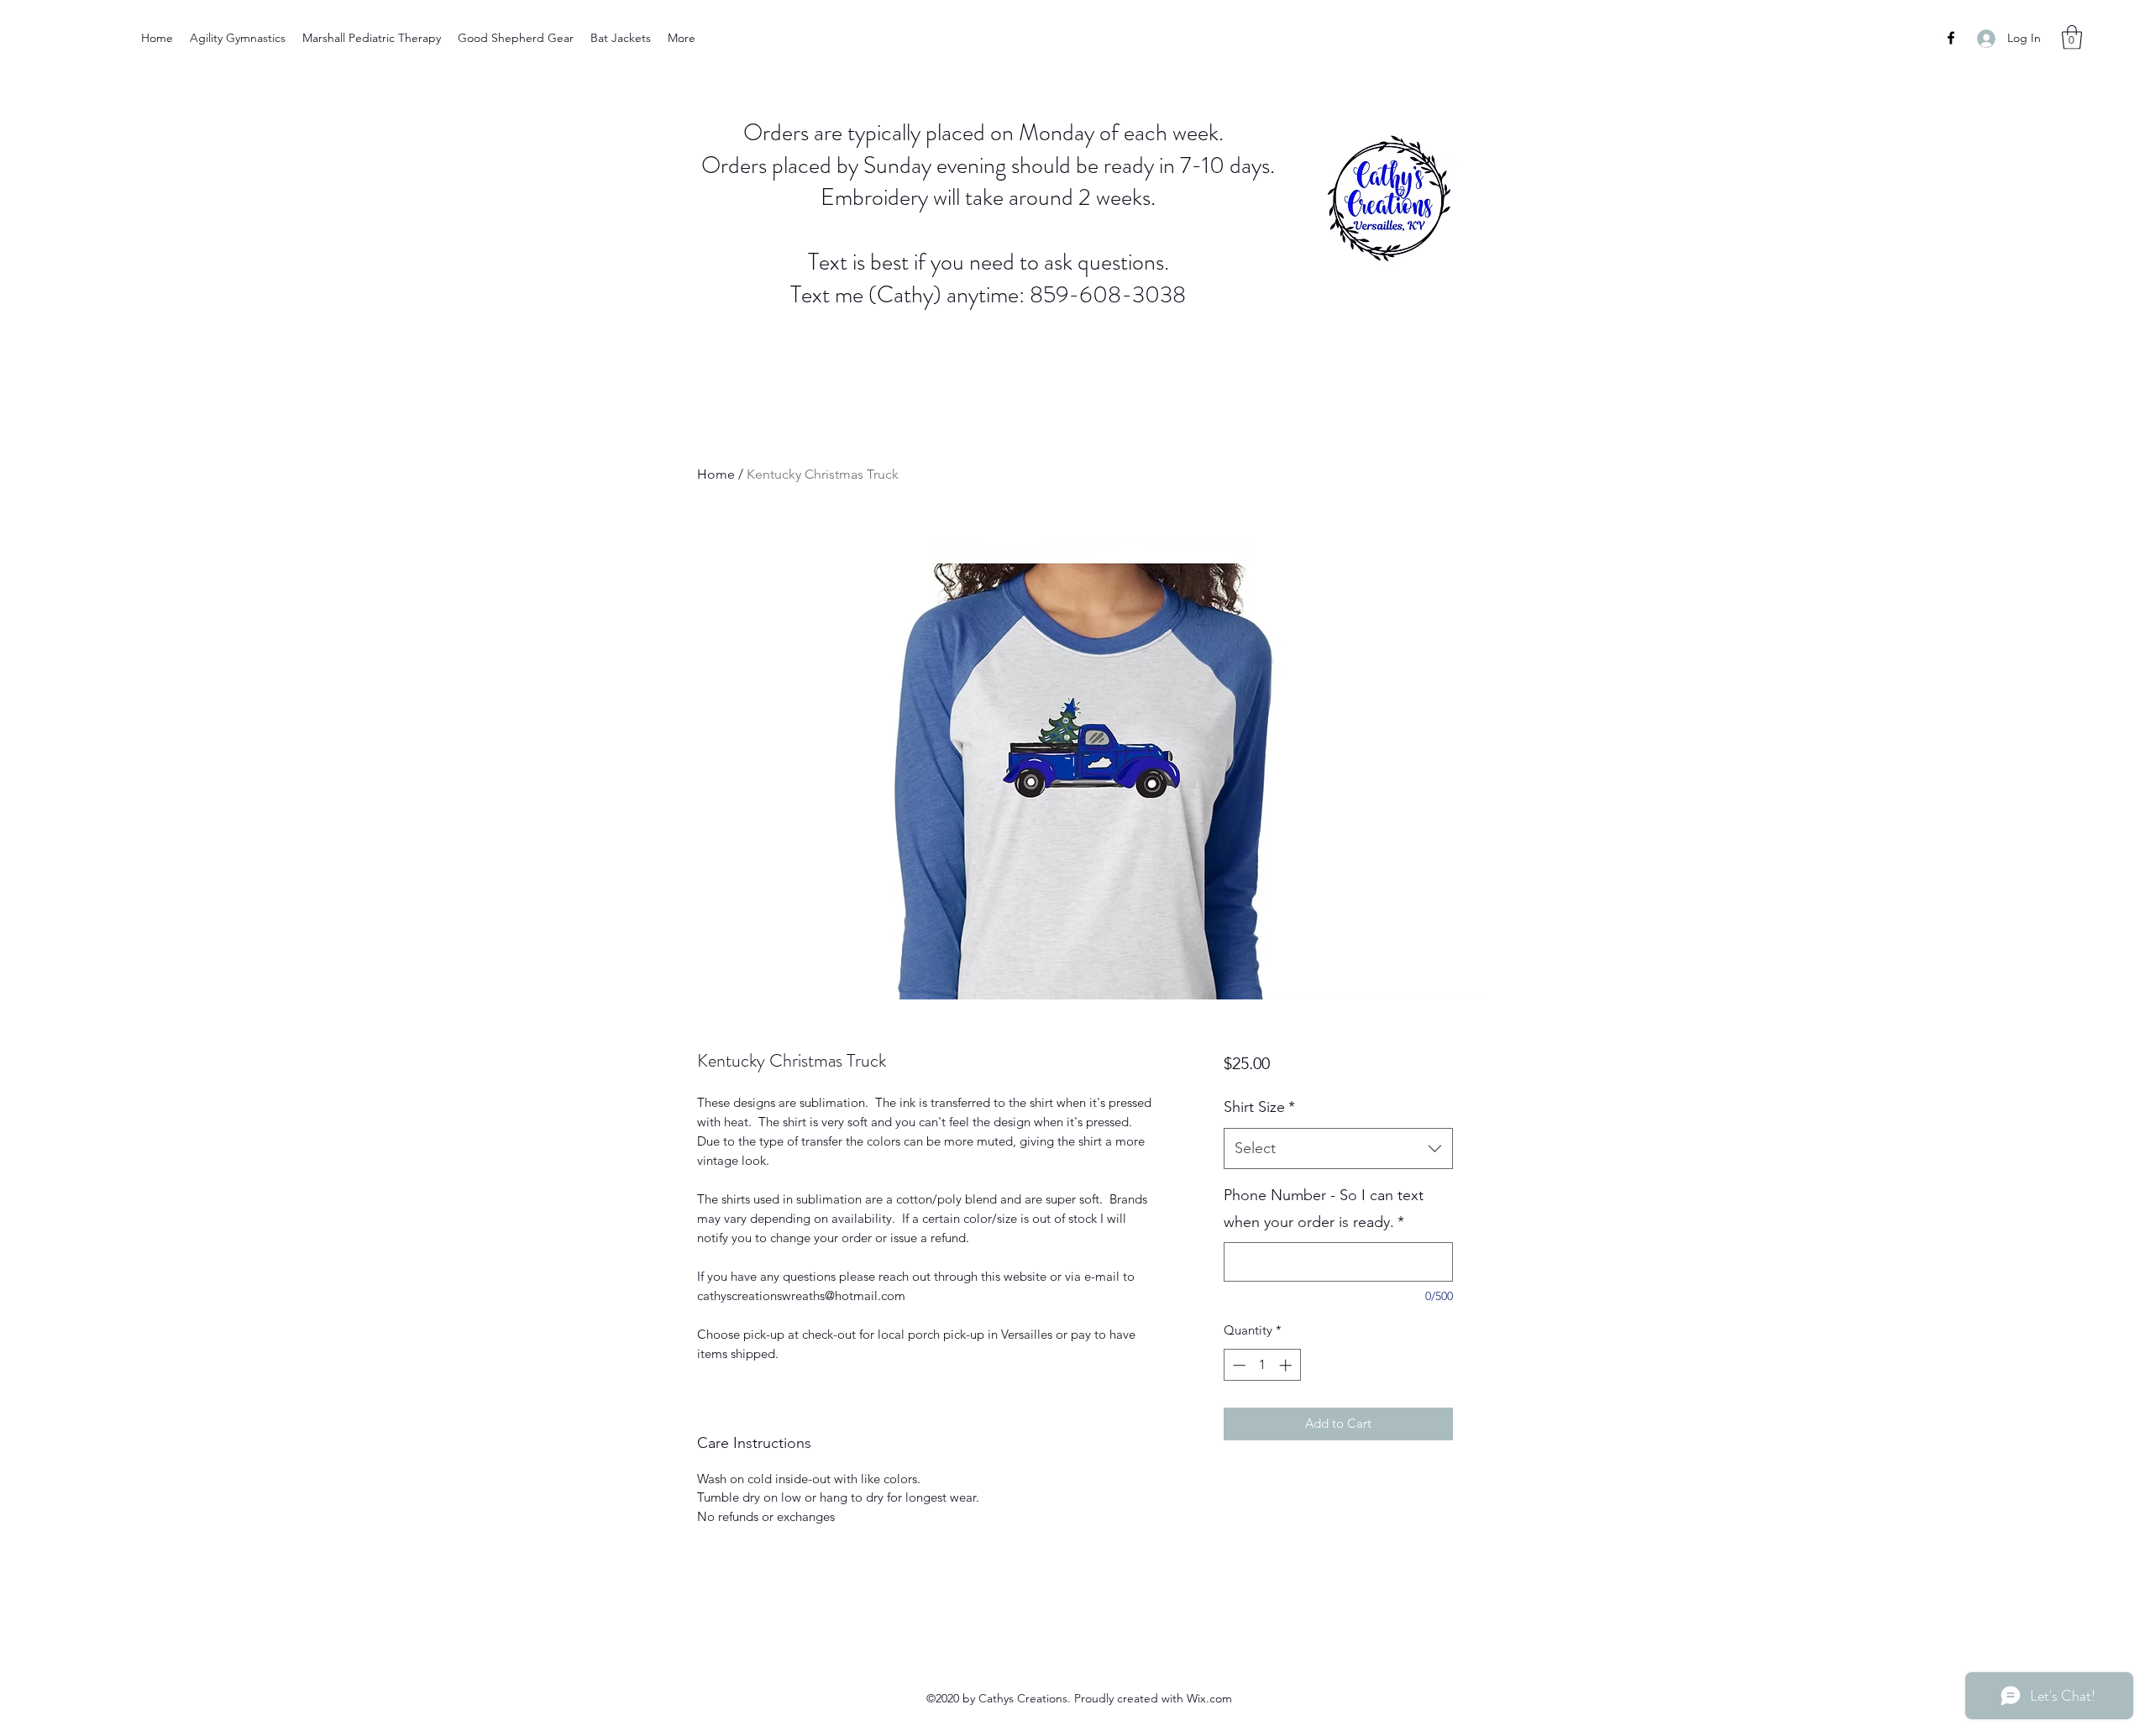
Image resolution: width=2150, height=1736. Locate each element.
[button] (2072, 37)
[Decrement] (1238, 1365)
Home (716, 474)
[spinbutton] (1262, 1365)
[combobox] (1338, 1149)
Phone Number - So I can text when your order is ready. (1324, 1209)
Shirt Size (1259, 1107)
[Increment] (1287, 1365)
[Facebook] (1951, 38)
